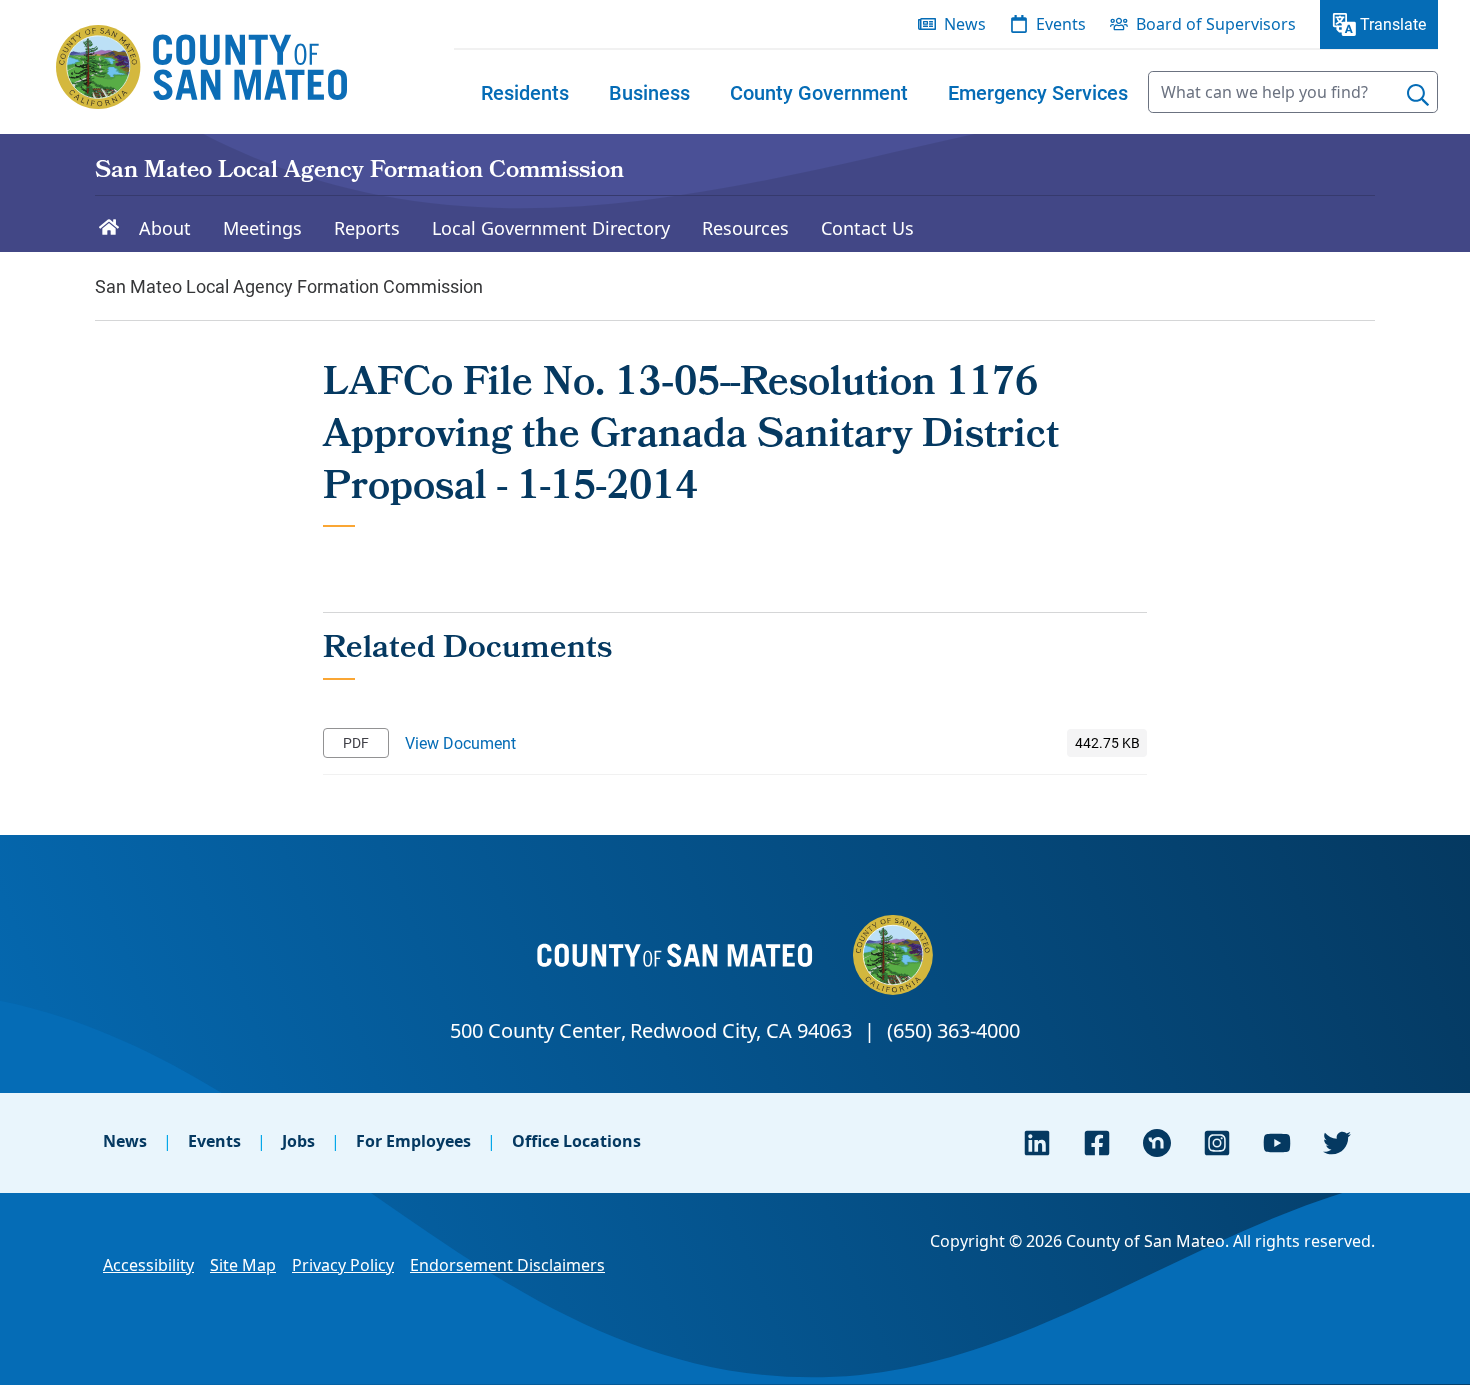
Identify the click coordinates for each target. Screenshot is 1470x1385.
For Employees (413, 1141)
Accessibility (148, 1265)
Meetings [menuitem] (262, 228)
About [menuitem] (165, 228)
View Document (460, 742)
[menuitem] (525, 92)
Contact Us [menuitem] (867, 228)
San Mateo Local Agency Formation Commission (359, 172)
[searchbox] (1293, 92)
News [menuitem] (965, 24)
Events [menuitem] (1061, 24)
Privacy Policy (343, 1265)
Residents (525, 92)
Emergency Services (1038, 92)
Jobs (298, 1141)
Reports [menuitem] (367, 228)
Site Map (243, 1265)
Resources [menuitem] (745, 228)
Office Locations (576, 1141)
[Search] (1418, 95)
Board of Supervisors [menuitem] (1216, 24)
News (125, 1141)
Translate (1393, 23)
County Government (819, 92)
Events (214, 1141)
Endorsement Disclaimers (507, 1265)
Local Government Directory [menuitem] (551, 228)
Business (649, 92)
